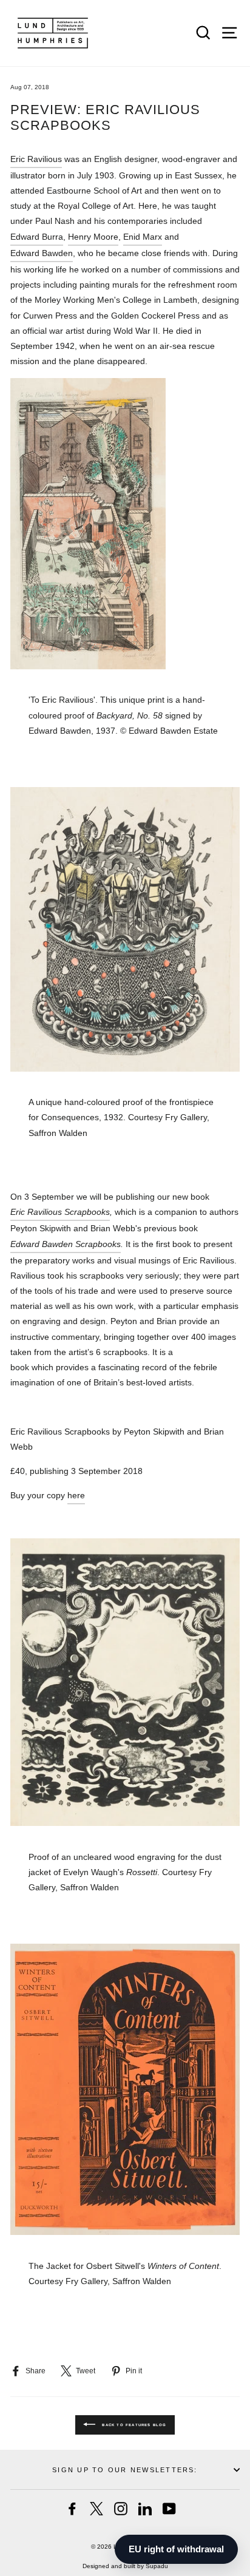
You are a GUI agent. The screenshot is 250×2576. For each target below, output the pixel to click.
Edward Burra (37, 237)
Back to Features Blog (133, 2424)
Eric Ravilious (36, 159)
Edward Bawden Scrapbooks (66, 1244)
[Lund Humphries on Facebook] (72, 2509)
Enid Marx (143, 237)
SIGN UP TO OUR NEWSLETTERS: (125, 2470)
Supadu (157, 2566)
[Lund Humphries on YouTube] (169, 2509)
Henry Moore (93, 237)
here (76, 1495)
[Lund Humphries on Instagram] (121, 2509)
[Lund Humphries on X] (96, 2509)
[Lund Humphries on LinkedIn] (145, 2509)
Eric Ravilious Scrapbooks (60, 1212)
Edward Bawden (42, 253)
